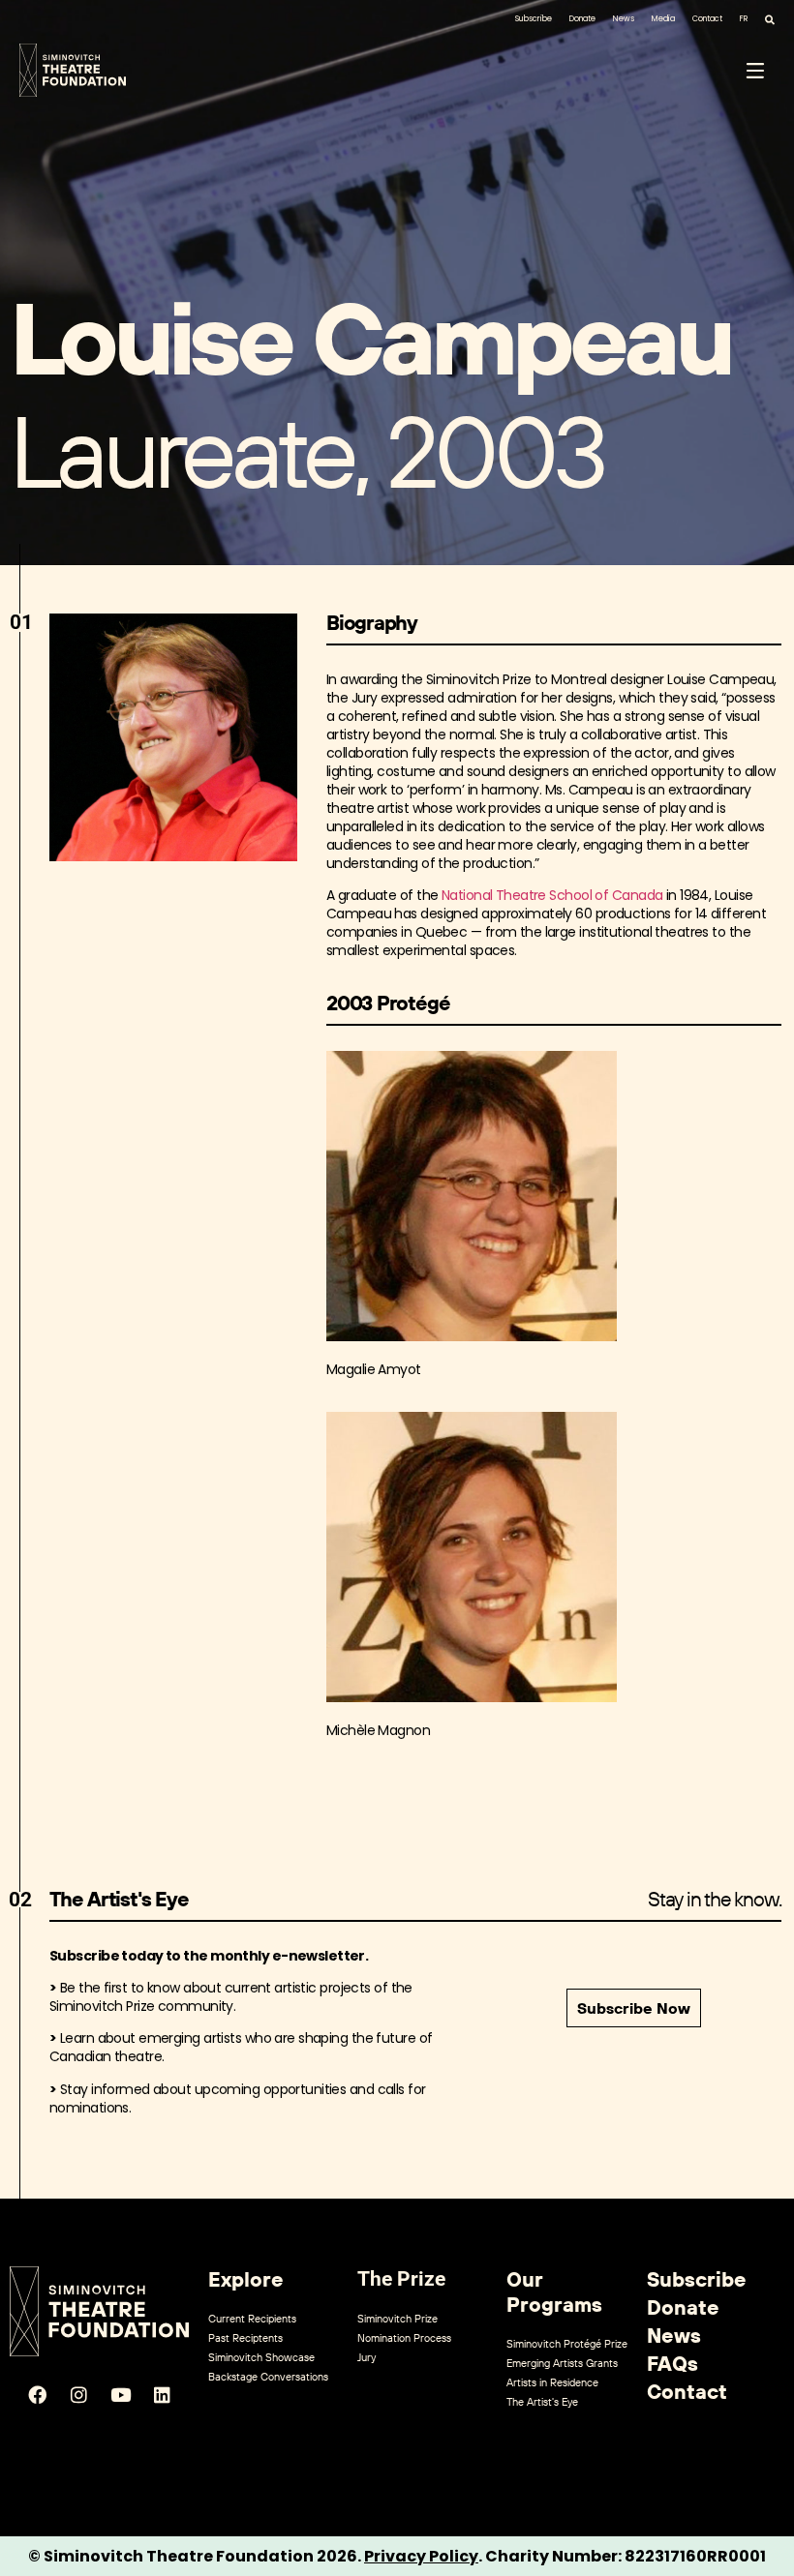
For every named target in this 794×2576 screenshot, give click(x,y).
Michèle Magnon (378, 1730)
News (624, 19)
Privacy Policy (421, 2556)
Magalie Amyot (374, 1369)
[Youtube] (120, 2394)
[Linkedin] (162, 2394)
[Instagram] (78, 2394)
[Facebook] (37, 2394)
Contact (707, 19)
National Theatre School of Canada (552, 895)
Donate (582, 19)
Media (663, 19)
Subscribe (534, 19)
